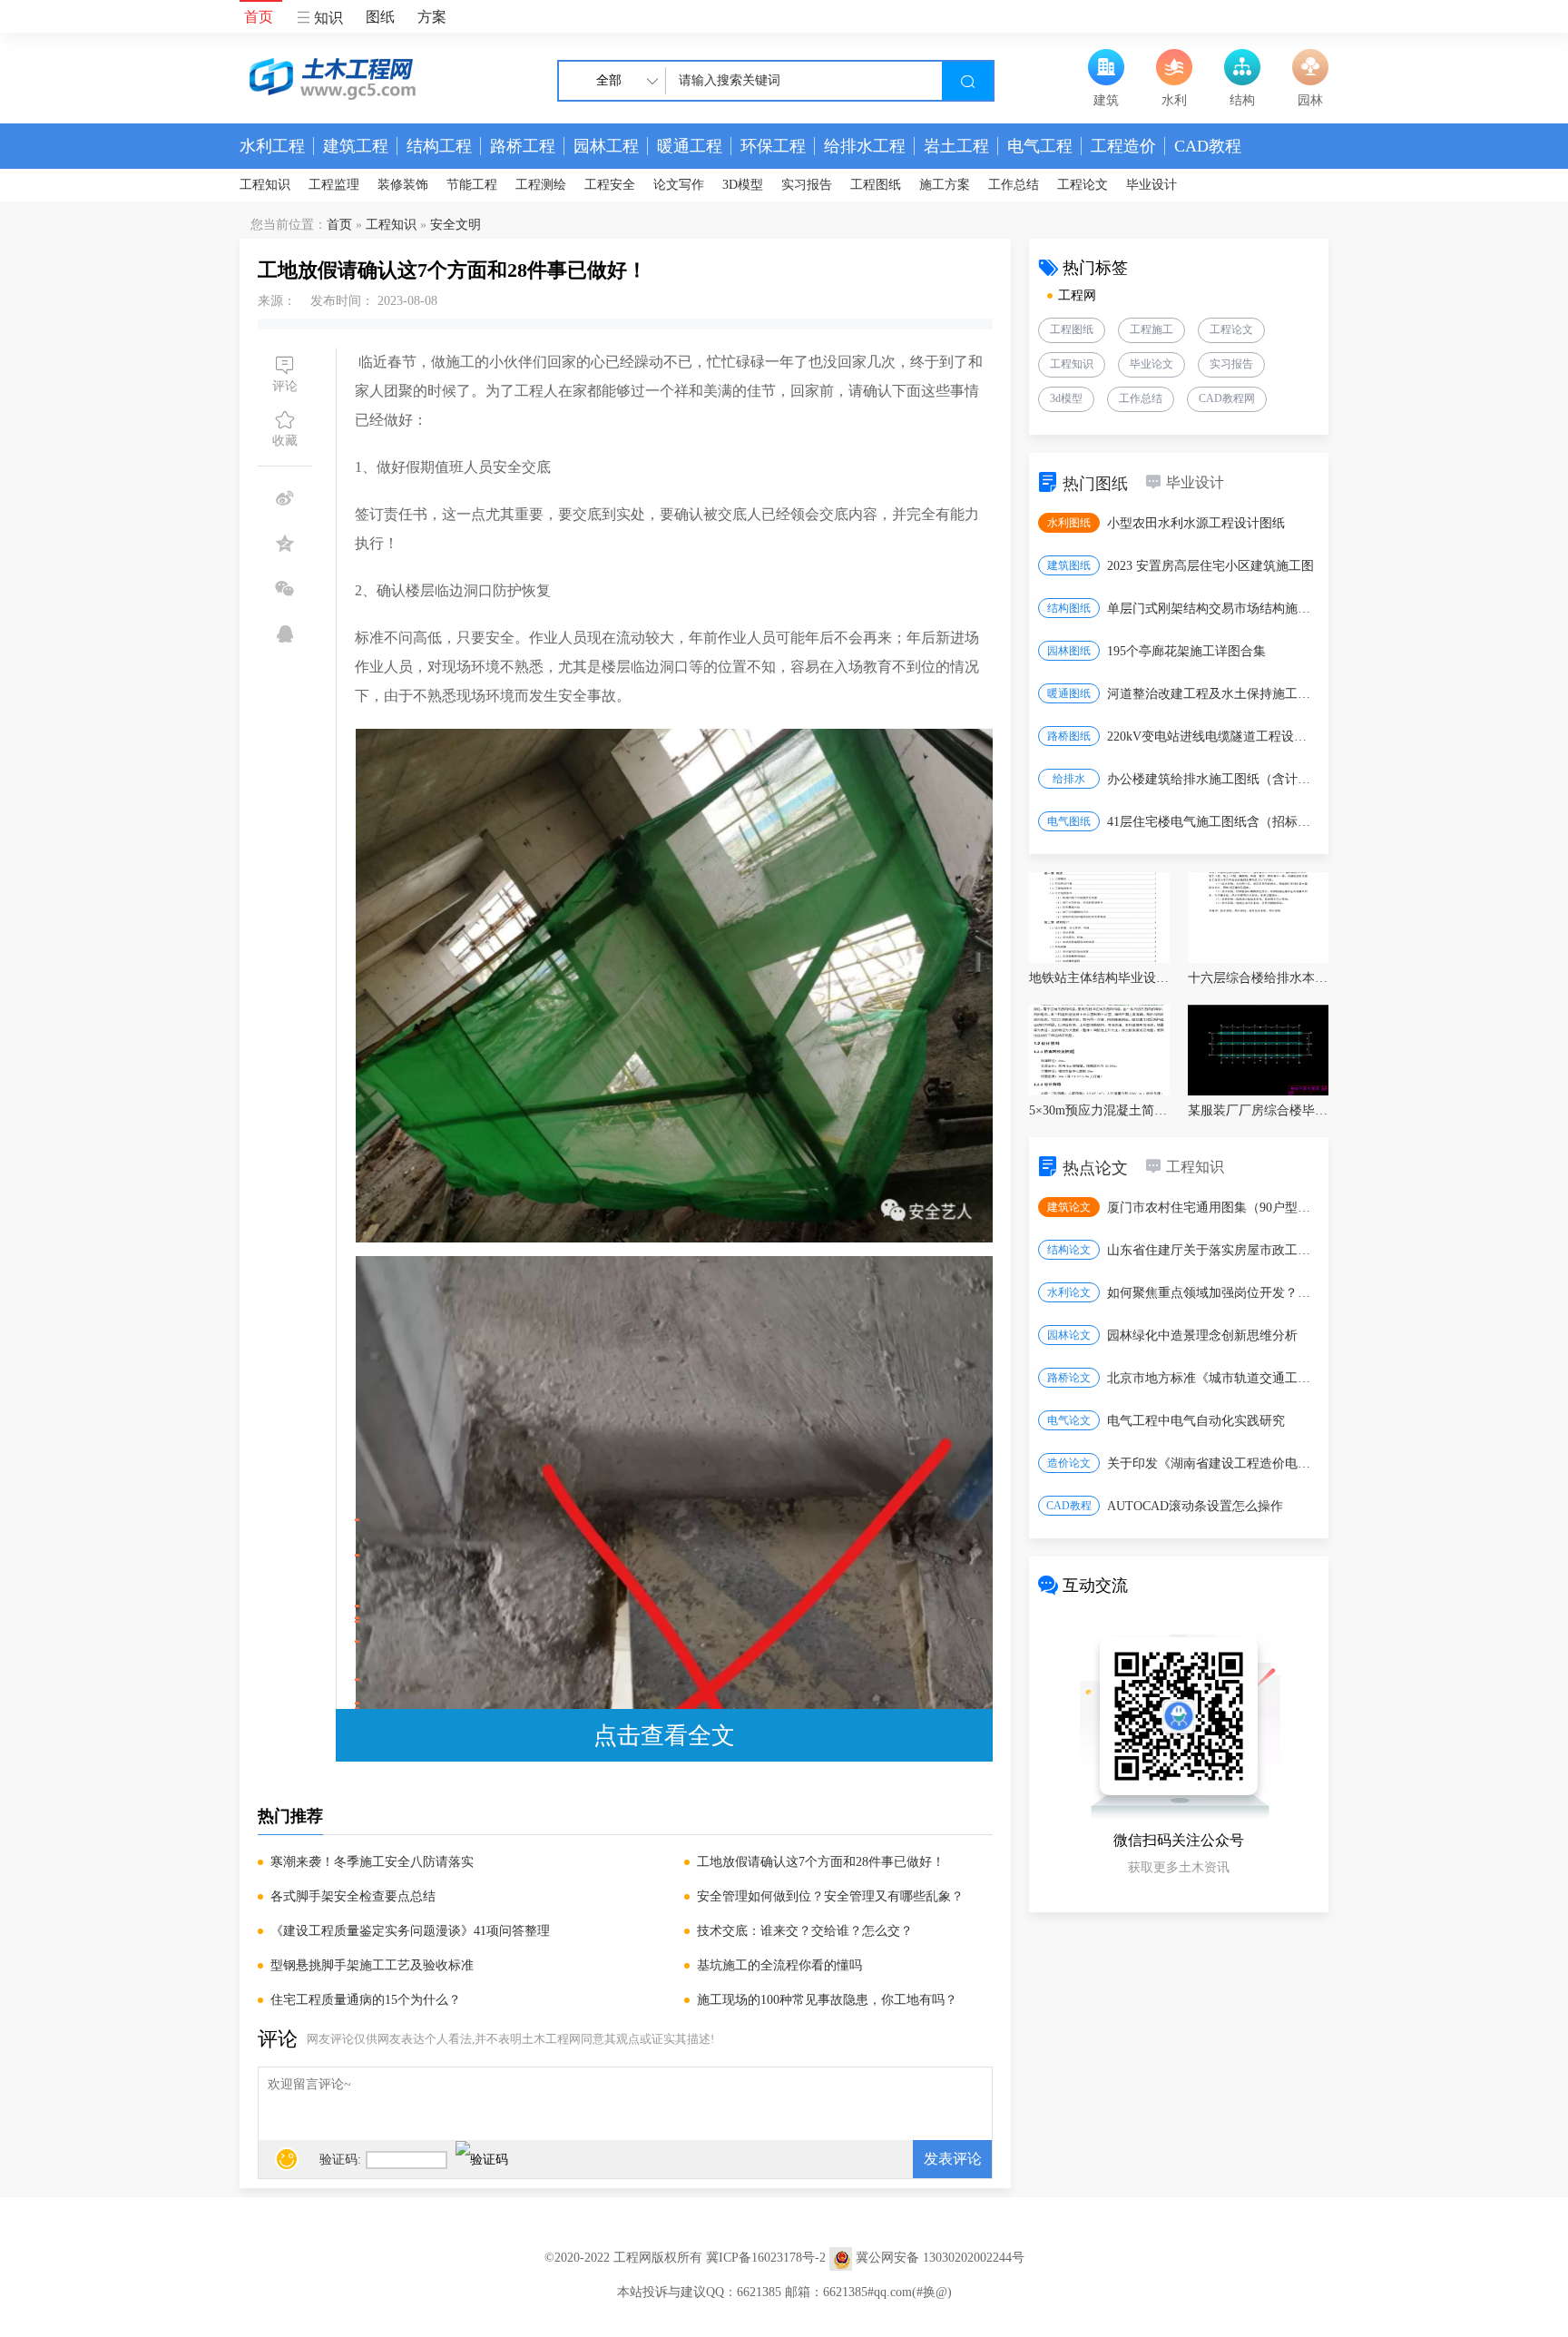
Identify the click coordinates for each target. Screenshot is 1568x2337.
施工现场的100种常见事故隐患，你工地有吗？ (827, 2000)
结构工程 (439, 146)
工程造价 (1123, 146)
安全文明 (456, 225)
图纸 (380, 17)
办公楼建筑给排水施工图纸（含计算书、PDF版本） (1212, 779)
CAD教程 (1208, 146)
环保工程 (773, 146)
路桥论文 (1069, 1378)
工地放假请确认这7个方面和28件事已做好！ (821, 1862)
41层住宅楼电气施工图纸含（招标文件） (1212, 822)
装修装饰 (403, 185)
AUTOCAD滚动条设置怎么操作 (1195, 1506)
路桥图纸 (1069, 736)
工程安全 (610, 185)
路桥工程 (523, 146)
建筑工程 (356, 146)
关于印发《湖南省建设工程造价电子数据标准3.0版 (1212, 1463)
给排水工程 (865, 146)
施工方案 (945, 185)
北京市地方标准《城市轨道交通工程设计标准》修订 (1212, 1378)
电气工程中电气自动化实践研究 (1196, 1421)
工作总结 (1014, 185)
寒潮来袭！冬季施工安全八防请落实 (372, 1862)
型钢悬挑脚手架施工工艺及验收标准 (372, 1965)
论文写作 (679, 185)
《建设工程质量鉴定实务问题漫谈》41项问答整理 (410, 1931)
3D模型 (743, 185)
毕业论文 (1151, 364)
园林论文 (1069, 1335)
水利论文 (1069, 1292)
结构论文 (1069, 1250)
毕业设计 (1151, 185)
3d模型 (1066, 398)
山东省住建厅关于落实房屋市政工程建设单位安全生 (1212, 1250)
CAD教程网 (1227, 398)
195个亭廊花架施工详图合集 (1186, 651)
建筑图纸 (1069, 565)
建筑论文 (1069, 1207)
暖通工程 (690, 146)
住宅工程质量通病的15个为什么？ (366, 2000)
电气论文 (1069, 1420)
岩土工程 (956, 146)
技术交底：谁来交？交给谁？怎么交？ (805, 1931)
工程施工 (1151, 329)
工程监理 (334, 185)
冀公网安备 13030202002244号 (940, 2258)
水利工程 (272, 146)
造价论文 (1069, 1463)
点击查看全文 (664, 1735)
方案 (432, 17)
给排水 (1069, 779)
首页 (259, 17)
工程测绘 (541, 185)
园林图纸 (1069, 651)
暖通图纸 (1069, 693)
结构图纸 (1069, 608)
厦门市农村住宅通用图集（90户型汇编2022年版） (1212, 1208)
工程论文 (1083, 185)
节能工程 (472, 185)
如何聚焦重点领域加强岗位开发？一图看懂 (1212, 1293)
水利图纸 (1069, 523)
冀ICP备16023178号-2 (766, 2258)
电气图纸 (1069, 821)
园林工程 (606, 146)
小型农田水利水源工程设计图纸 (1196, 523)
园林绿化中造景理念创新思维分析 (1202, 1335)
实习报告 (807, 185)
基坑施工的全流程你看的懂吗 (779, 1965)
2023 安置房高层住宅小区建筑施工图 (1210, 566)
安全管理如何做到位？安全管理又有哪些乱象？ (830, 1896)
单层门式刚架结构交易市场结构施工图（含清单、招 (1212, 609)
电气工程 (1040, 146)
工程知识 (265, 185)
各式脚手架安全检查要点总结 (353, 1896)
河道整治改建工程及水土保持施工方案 (1212, 694)
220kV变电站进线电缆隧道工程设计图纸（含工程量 (1212, 736)
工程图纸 (876, 185)
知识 (327, 18)
